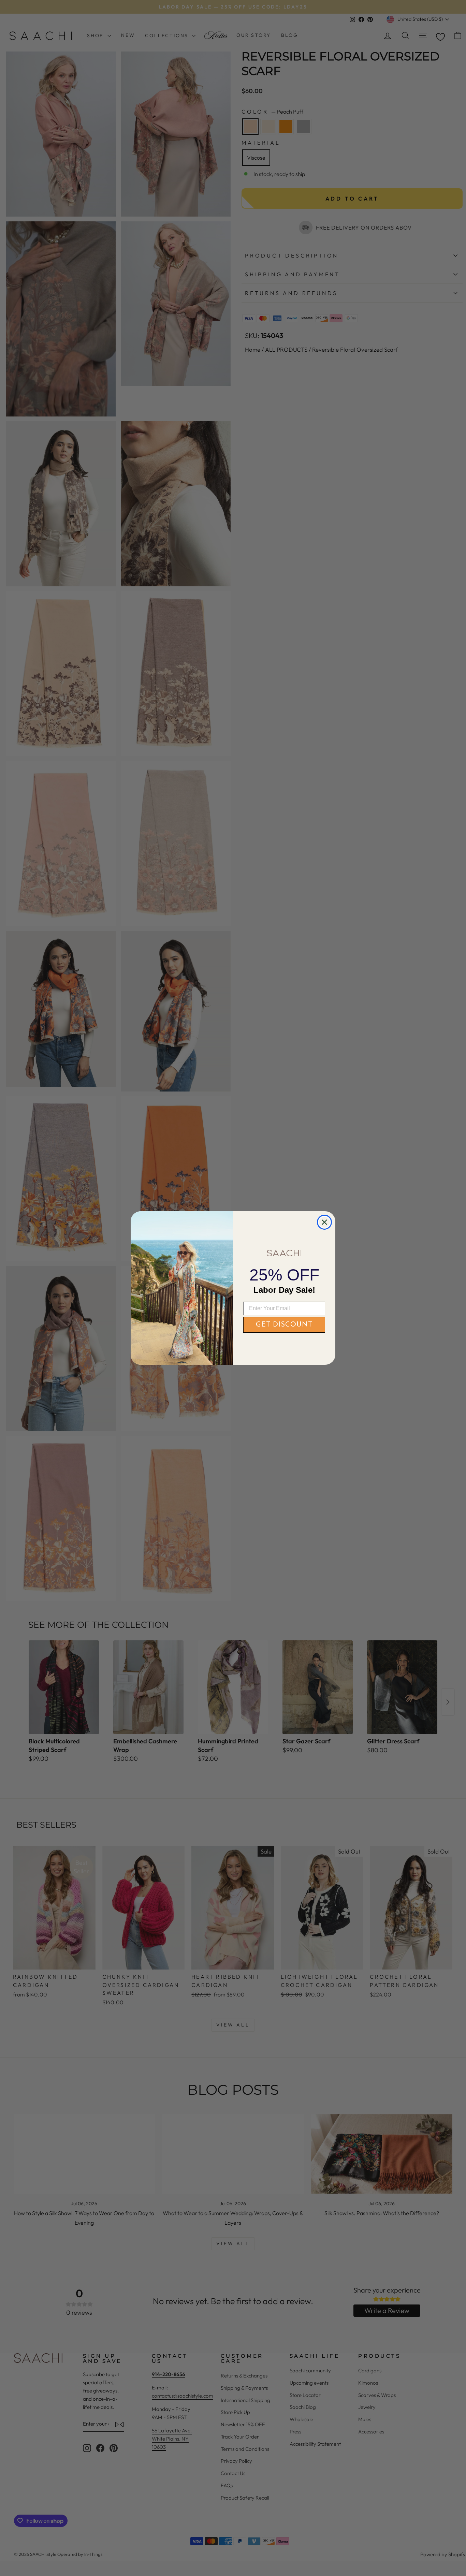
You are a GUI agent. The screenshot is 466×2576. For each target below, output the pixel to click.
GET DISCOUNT (284, 1325)
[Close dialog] (324, 1222)
